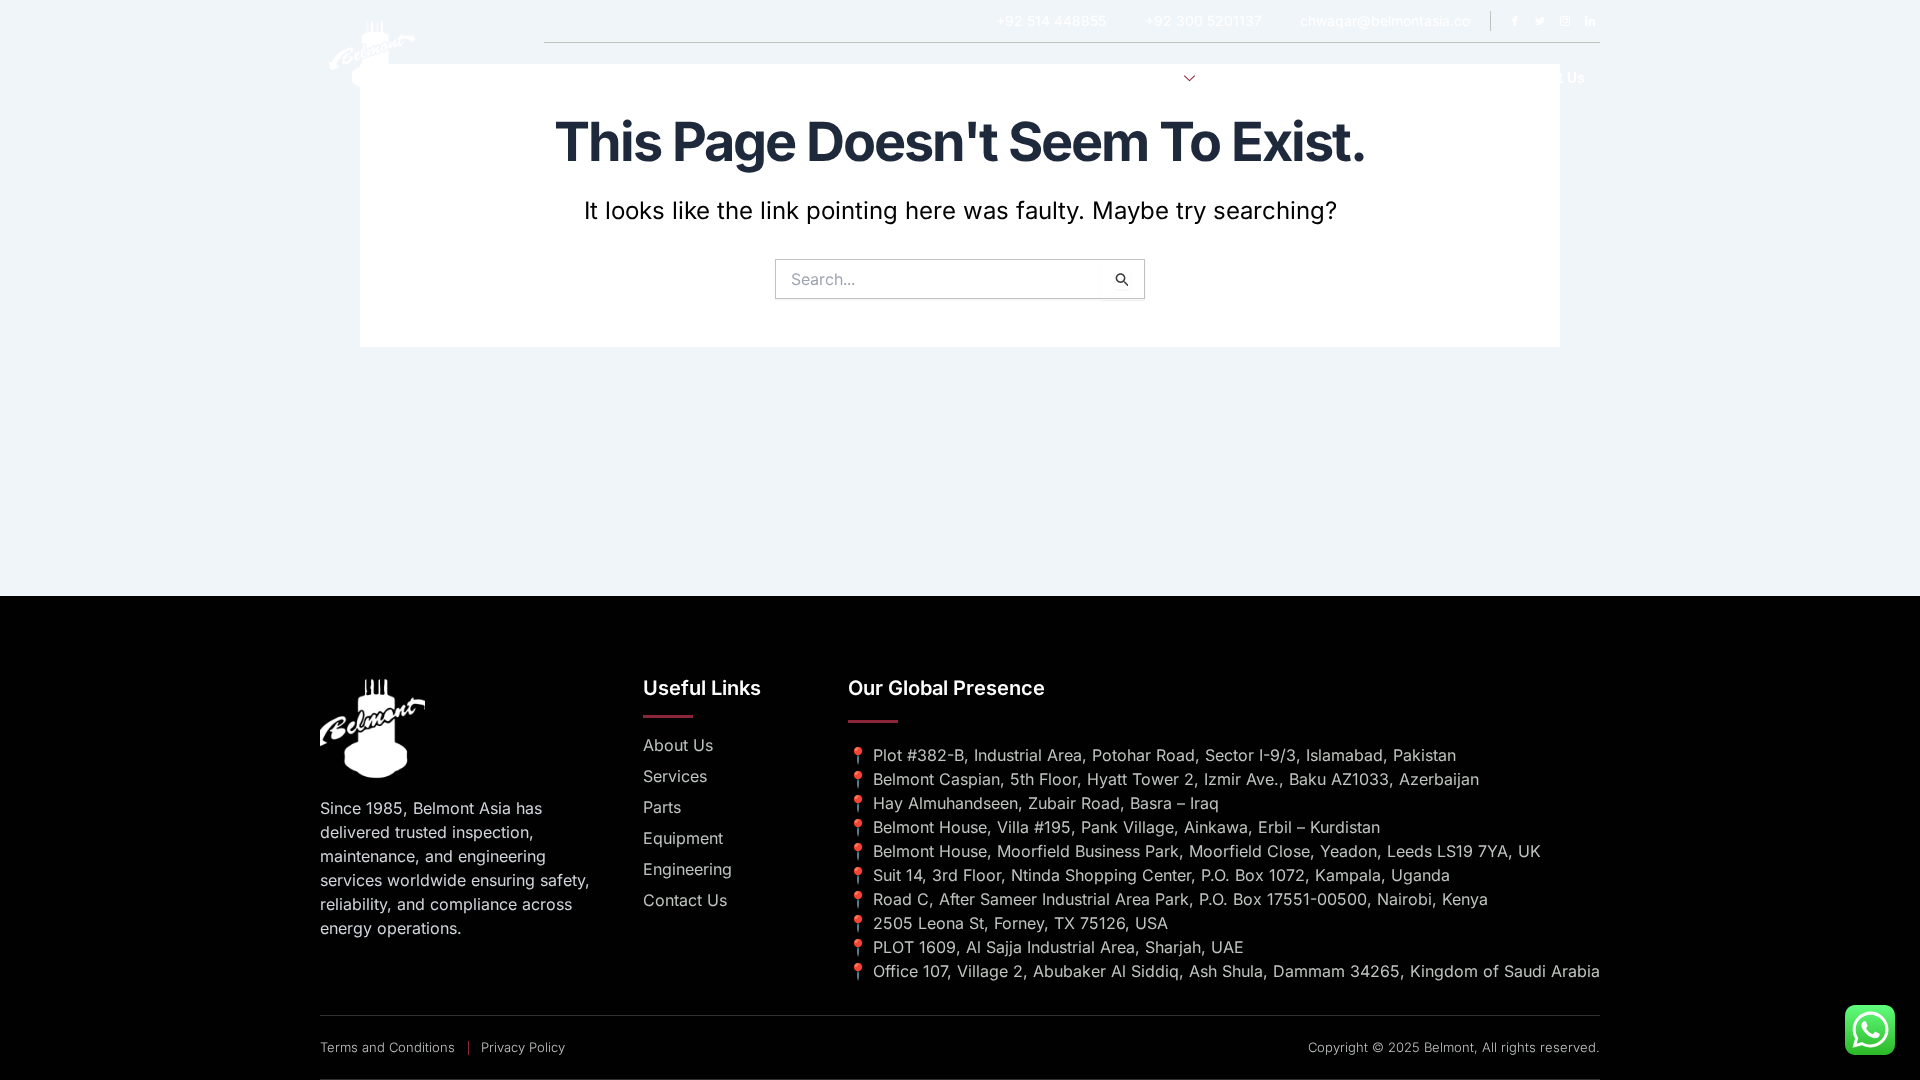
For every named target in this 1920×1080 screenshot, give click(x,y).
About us (1060, 78)
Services (1149, 78)
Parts (1462, 78)
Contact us (1547, 78)
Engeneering (1272, 78)
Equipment (1379, 78)
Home (978, 78)
